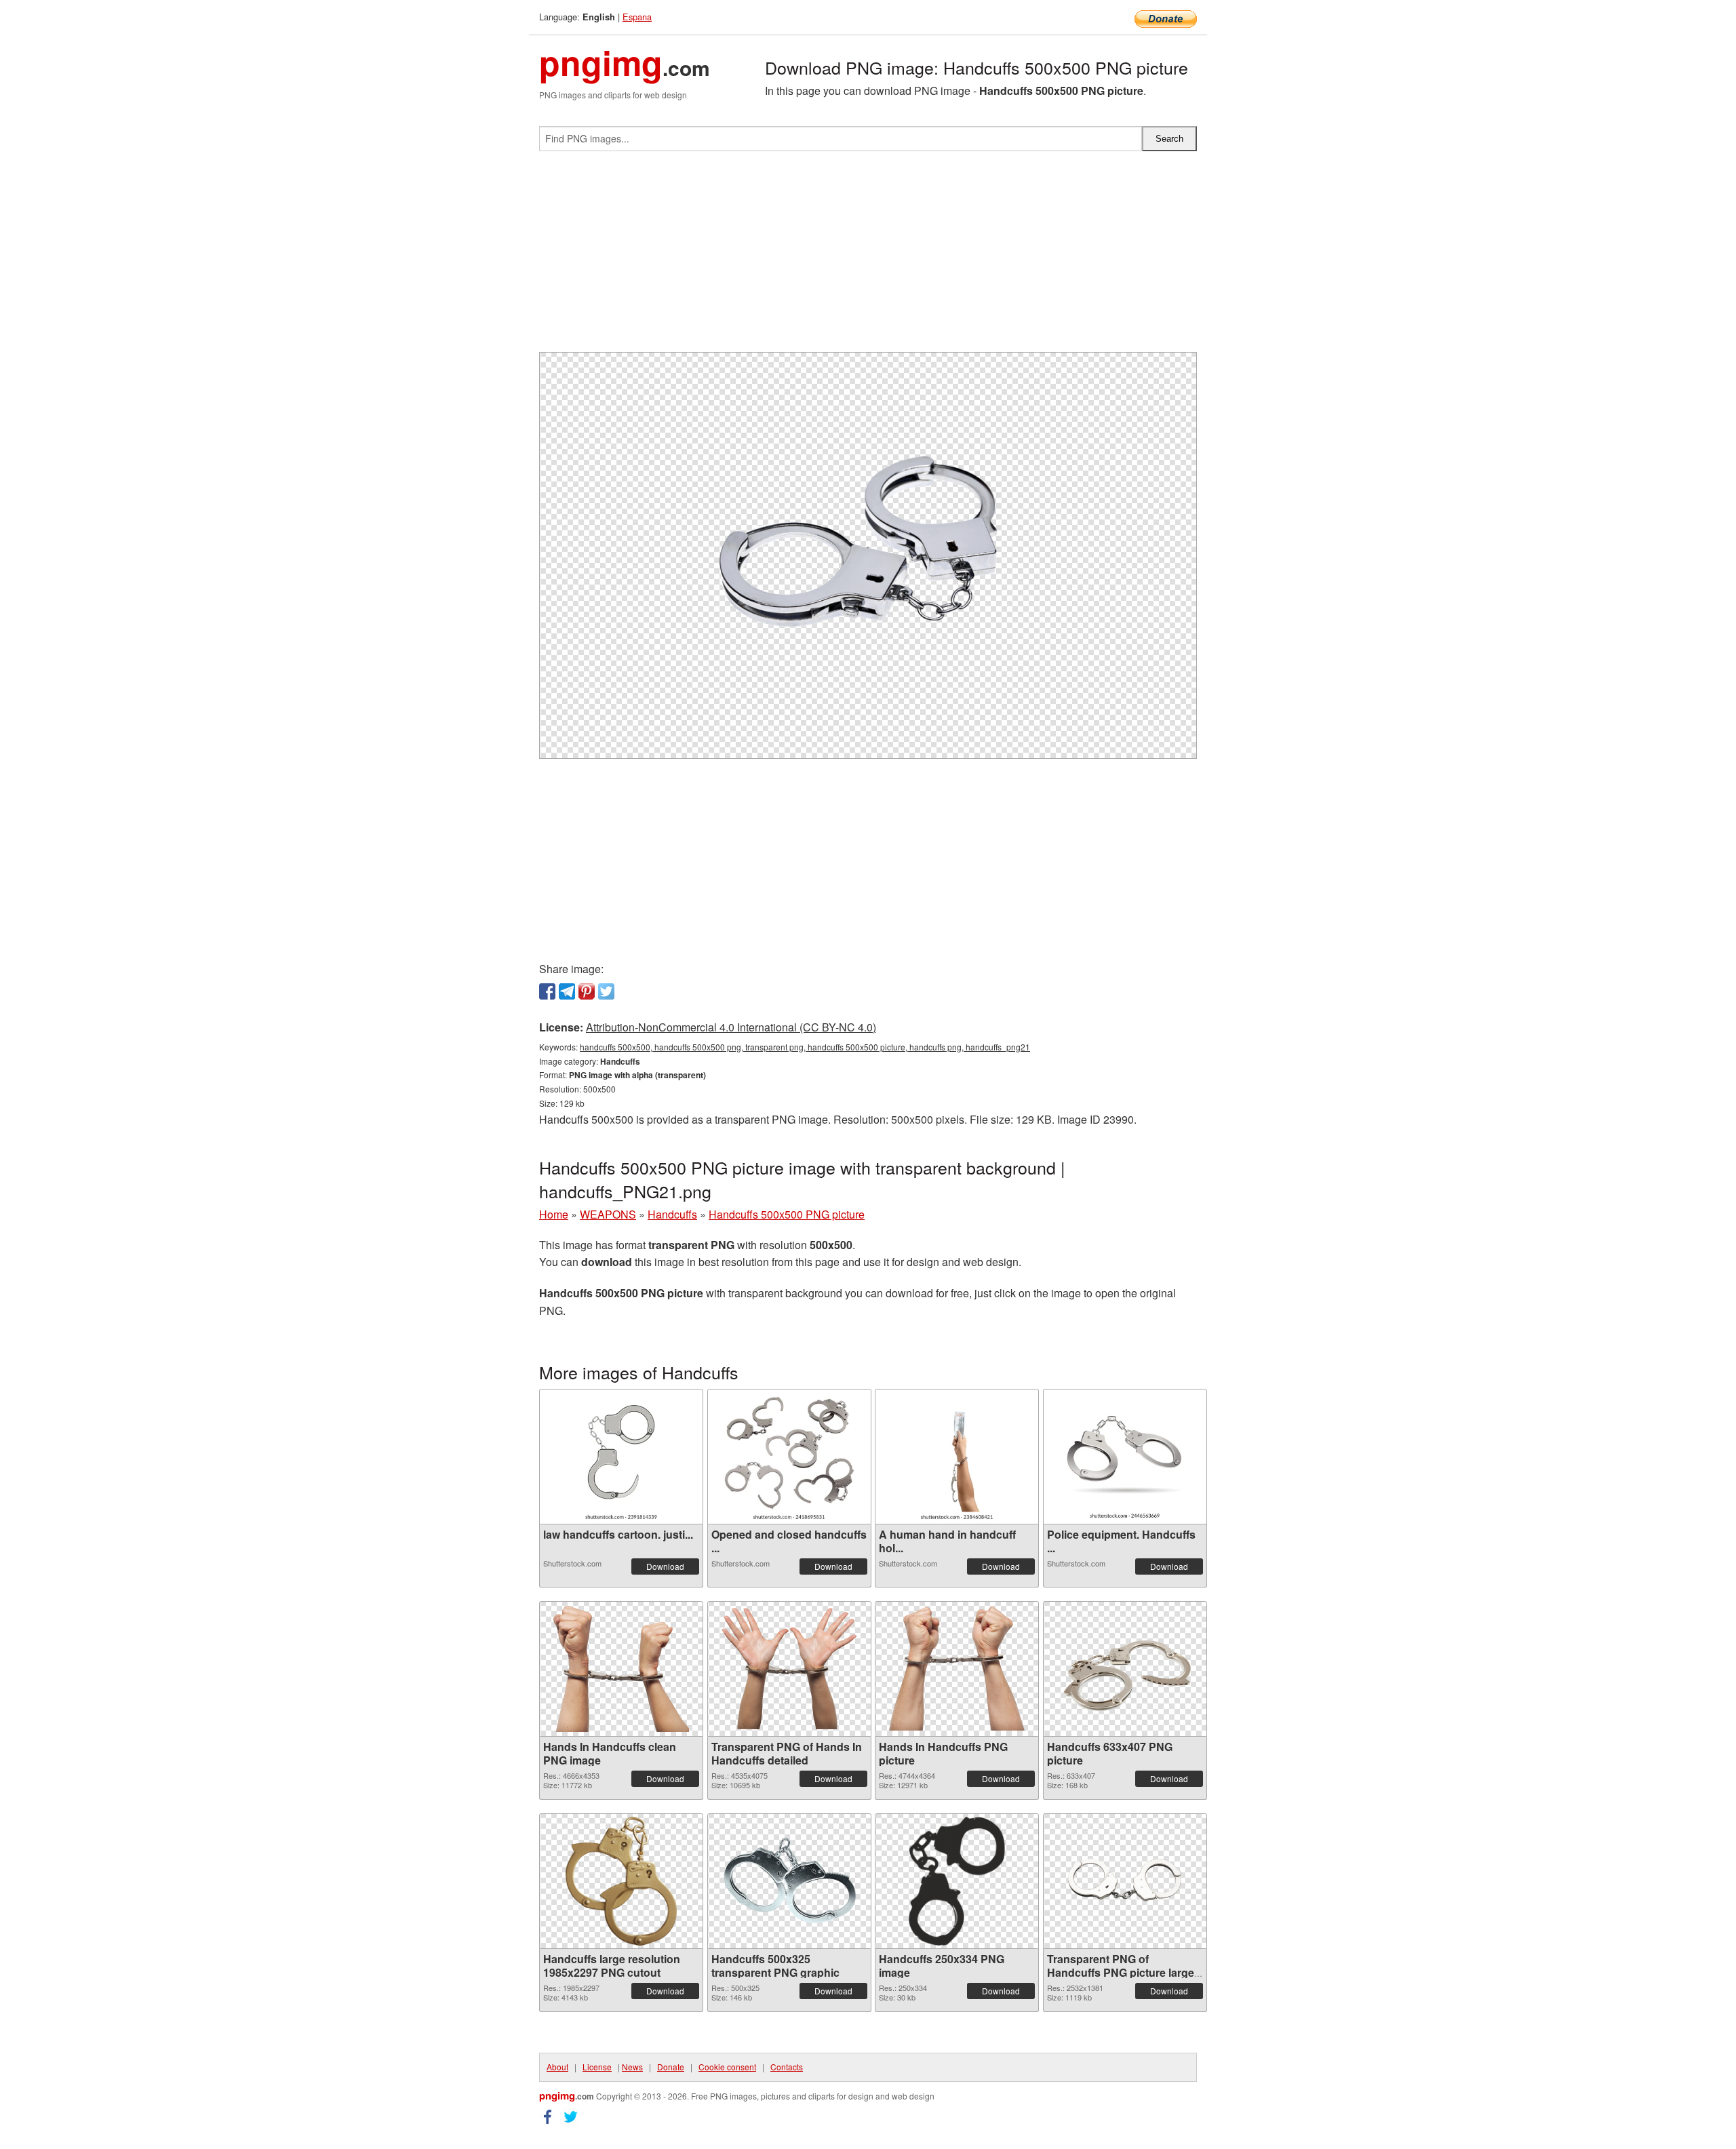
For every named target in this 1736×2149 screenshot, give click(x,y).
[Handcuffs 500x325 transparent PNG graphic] (789, 1881)
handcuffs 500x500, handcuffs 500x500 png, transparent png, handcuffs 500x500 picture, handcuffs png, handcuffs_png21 (805, 1047)
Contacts (787, 2067)
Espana (637, 17)
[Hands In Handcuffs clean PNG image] (621, 1669)
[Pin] (587, 991)
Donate (671, 2067)
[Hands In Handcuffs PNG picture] (957, 1669)
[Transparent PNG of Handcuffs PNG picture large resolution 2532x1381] (1125, 1881)
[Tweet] (606, 991)
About (557, 2067)
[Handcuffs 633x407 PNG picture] (1125, 1669)
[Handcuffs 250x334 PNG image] (957, 1881)
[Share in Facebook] (547, 991)
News (632, 2067)
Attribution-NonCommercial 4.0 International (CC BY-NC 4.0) (731, 1027)
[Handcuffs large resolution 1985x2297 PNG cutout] (621, 1881)
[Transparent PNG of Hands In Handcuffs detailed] (789, 1669)
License (597, 2067)
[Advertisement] (868, 257)
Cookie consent (727, 2067)
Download (665, 1566)
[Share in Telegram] (567, 991)
